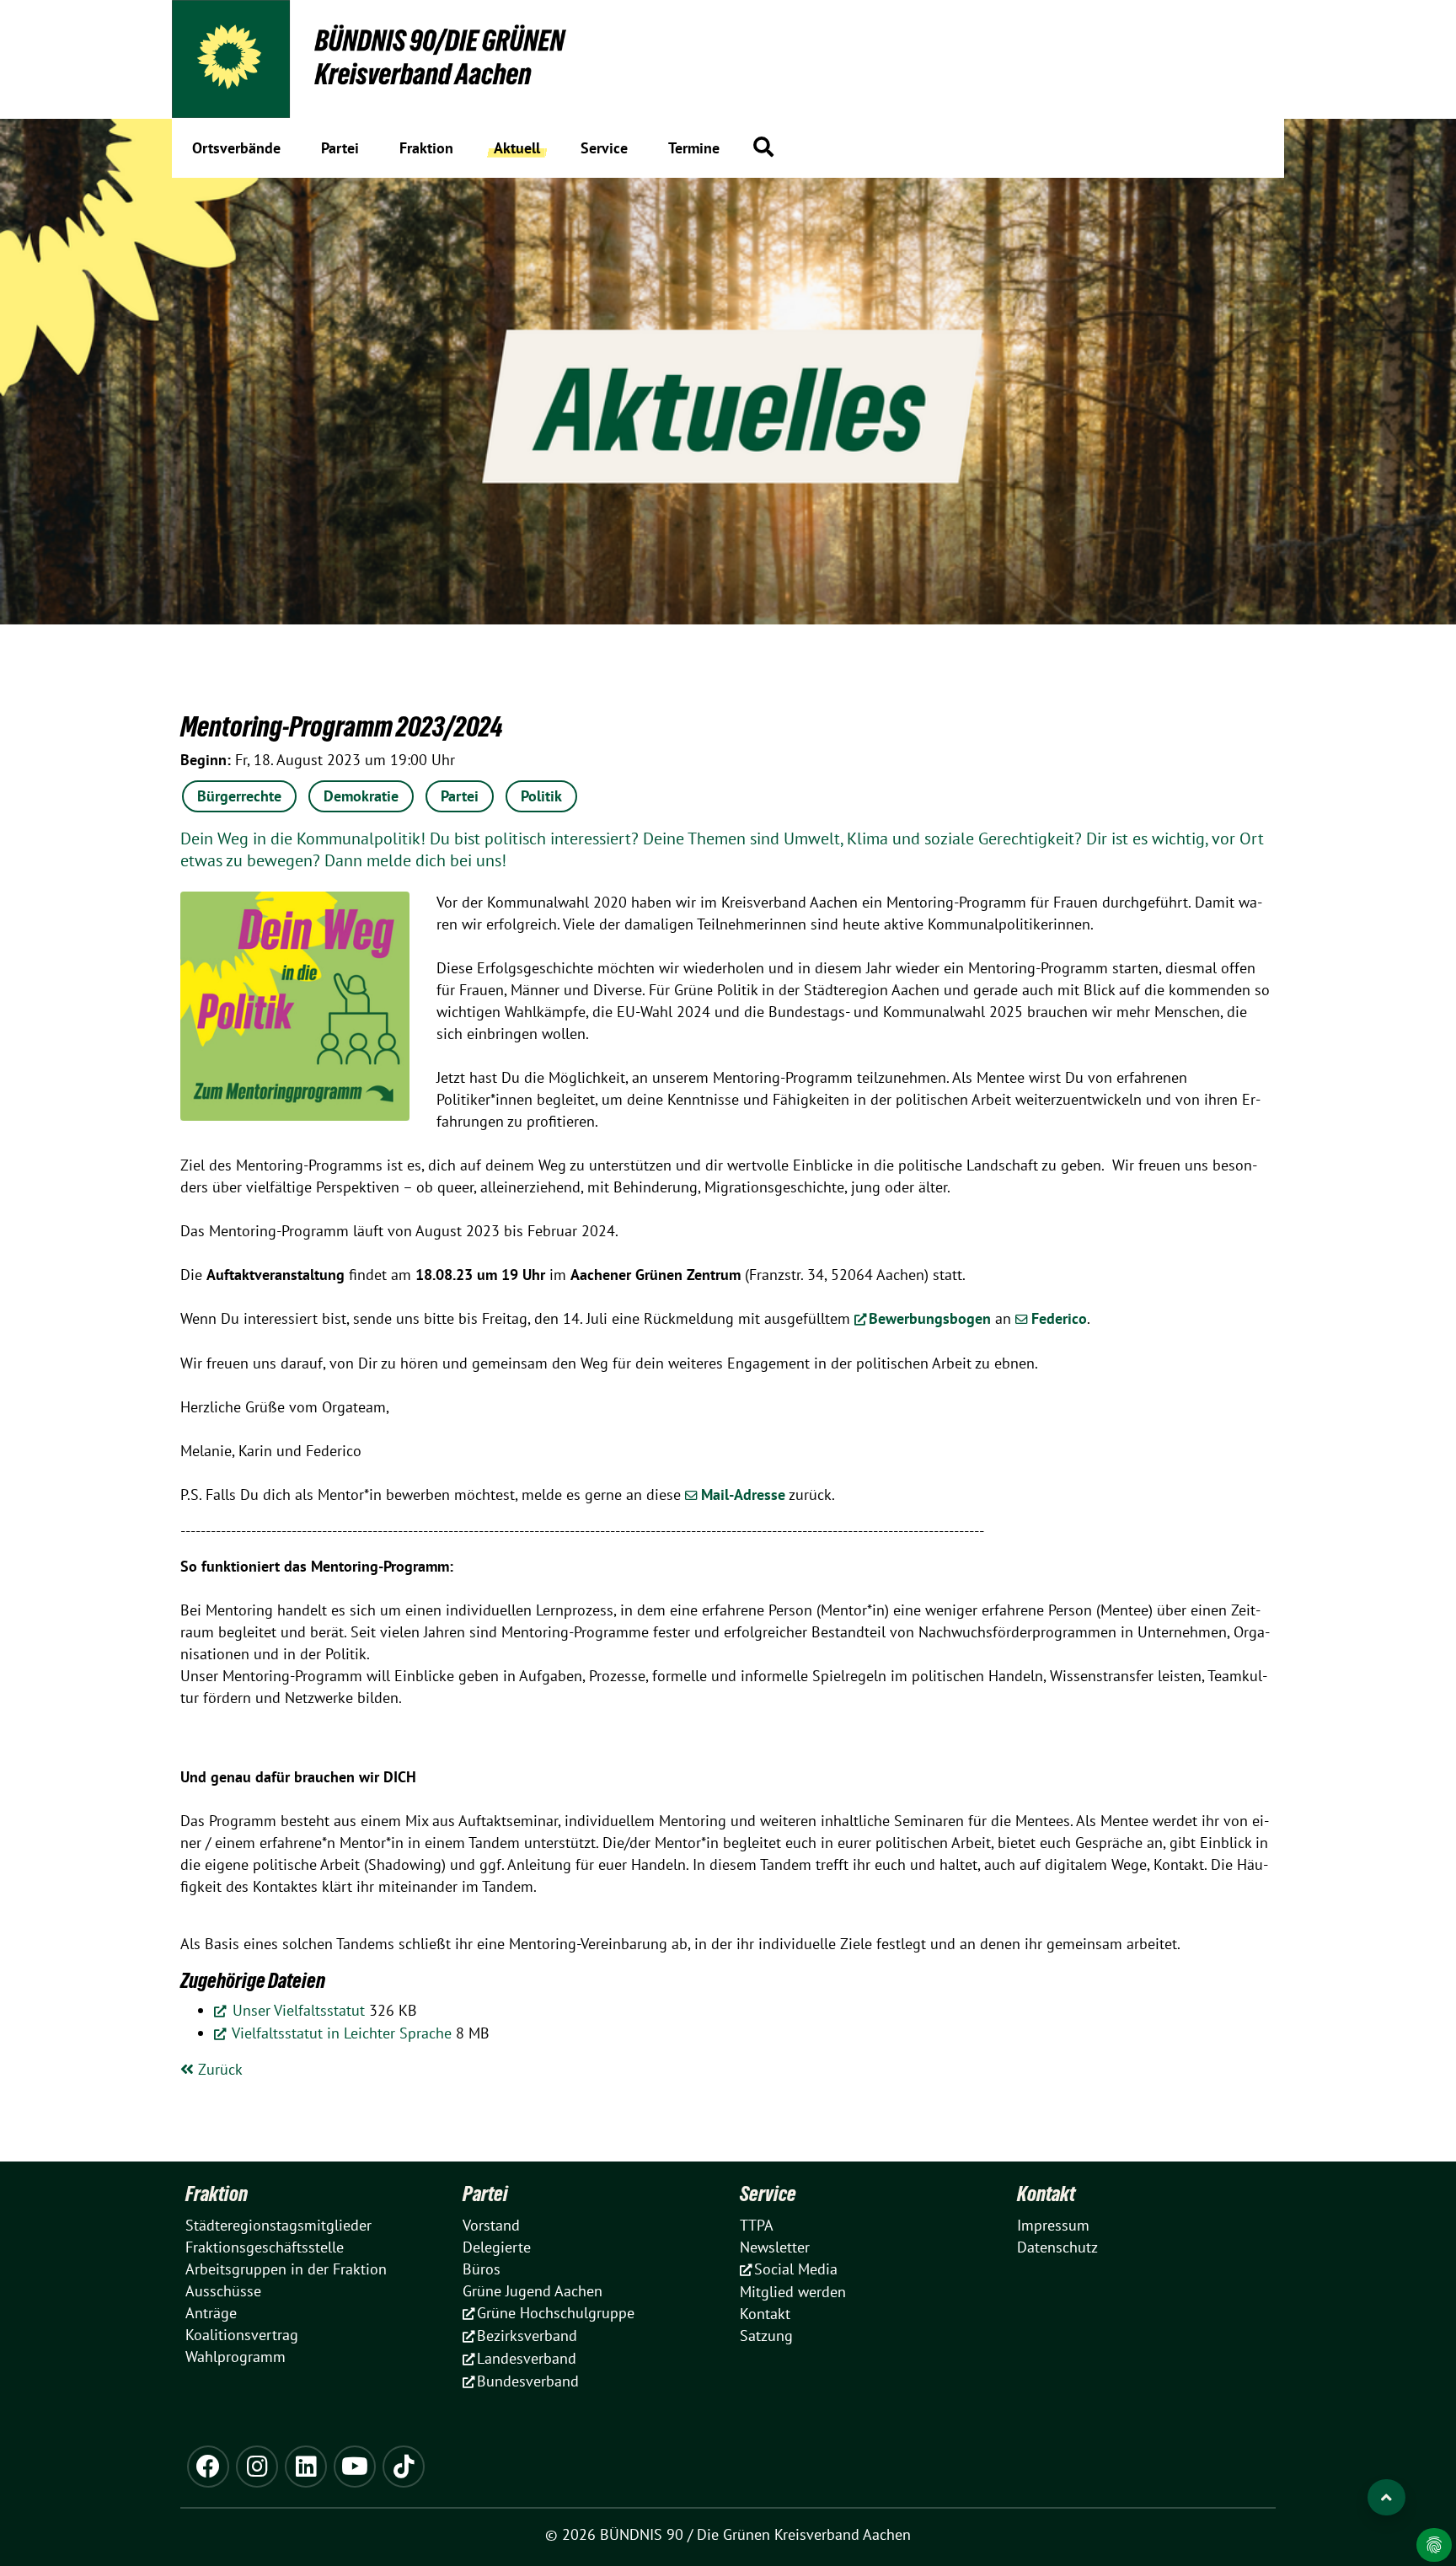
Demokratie (361, 796)
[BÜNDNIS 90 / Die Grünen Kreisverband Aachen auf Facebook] (208, 2467)
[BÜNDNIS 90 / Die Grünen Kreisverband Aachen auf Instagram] (257, 2467)
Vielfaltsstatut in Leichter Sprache (340, 2033)
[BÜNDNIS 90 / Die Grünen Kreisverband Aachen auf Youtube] (355, 2467)
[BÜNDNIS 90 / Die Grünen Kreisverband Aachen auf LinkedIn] (306, 2467)
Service (768, 2194)
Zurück (218, 2069)
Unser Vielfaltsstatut (297, 2010)
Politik (541, 796)
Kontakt (1046, 2194)
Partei (460, 796)
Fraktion (217, 2194)
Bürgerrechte (239, 796)
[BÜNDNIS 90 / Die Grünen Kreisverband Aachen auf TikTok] (404, 2467)
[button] (763, 147)
